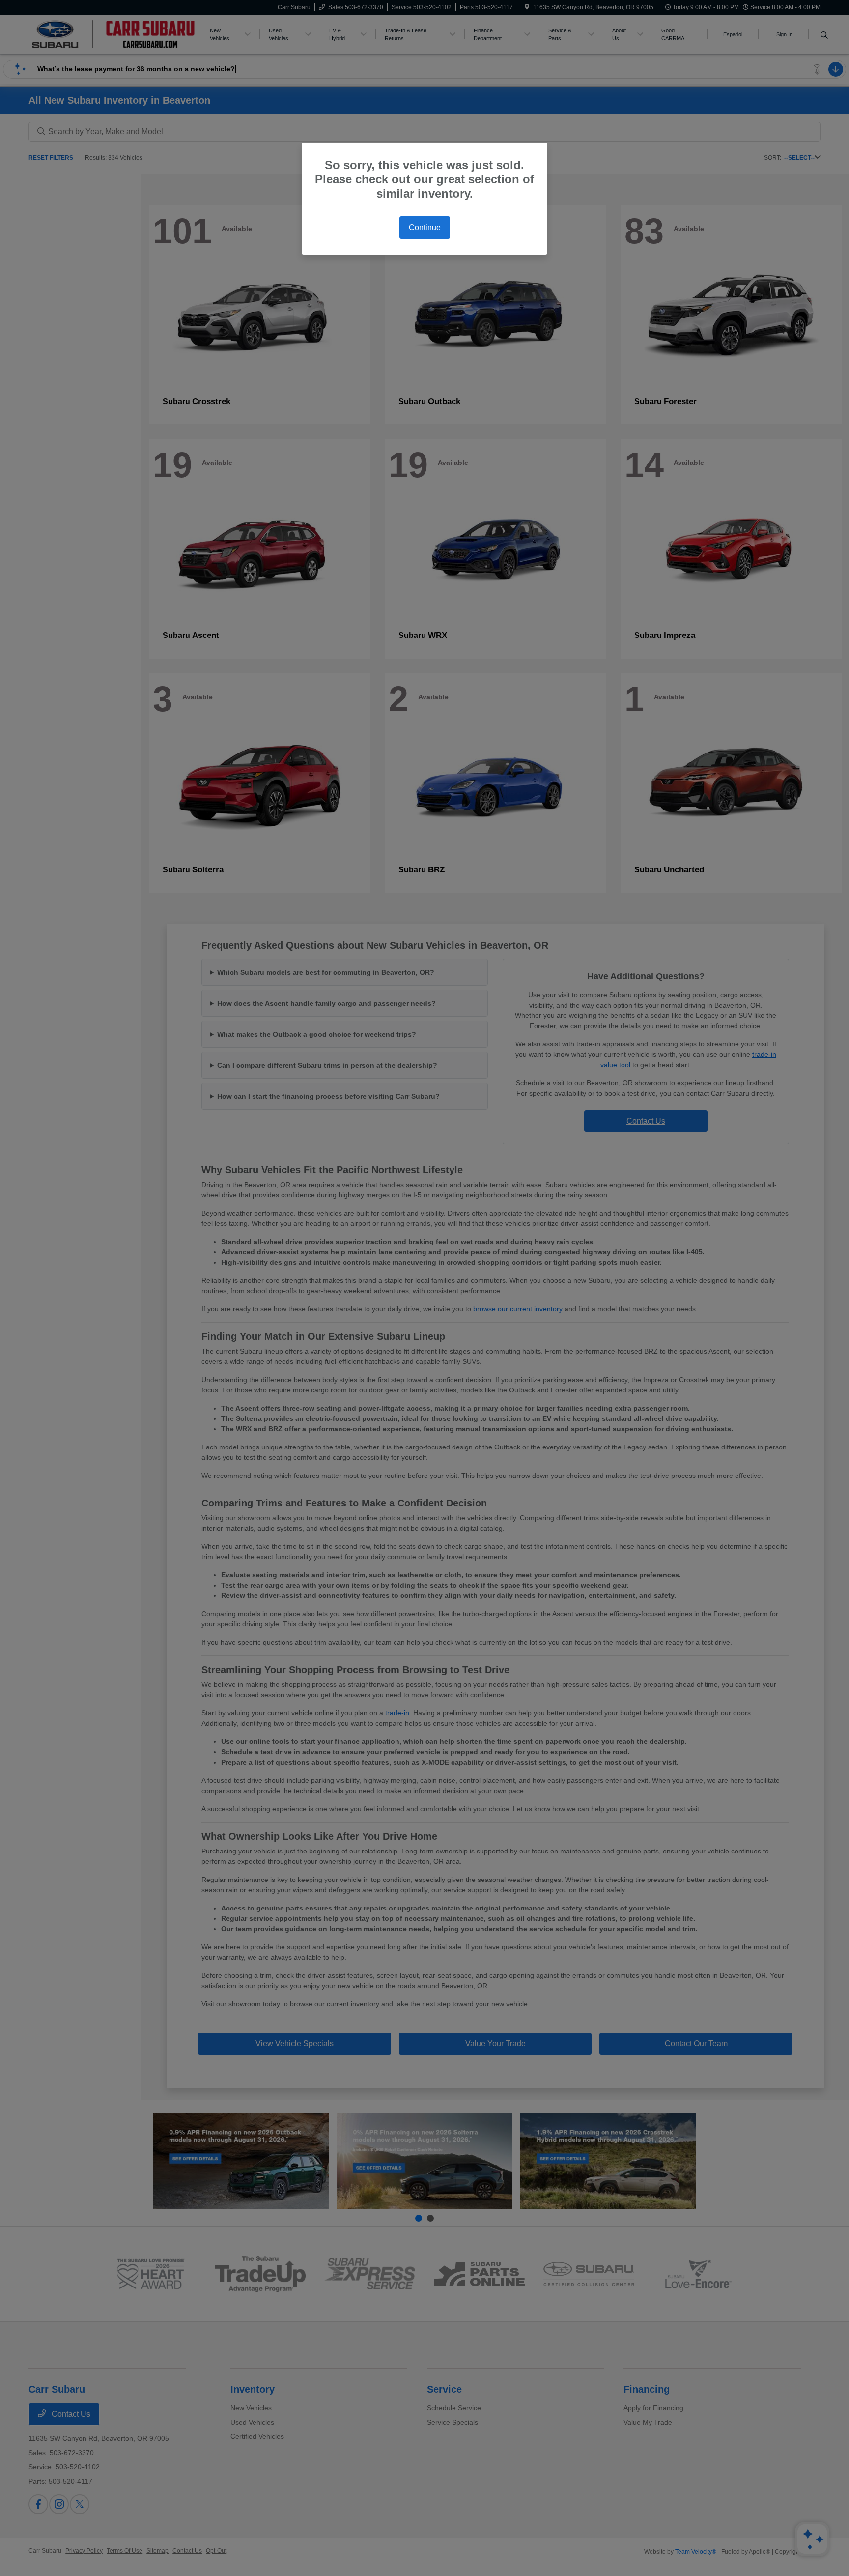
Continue (425, 227)
